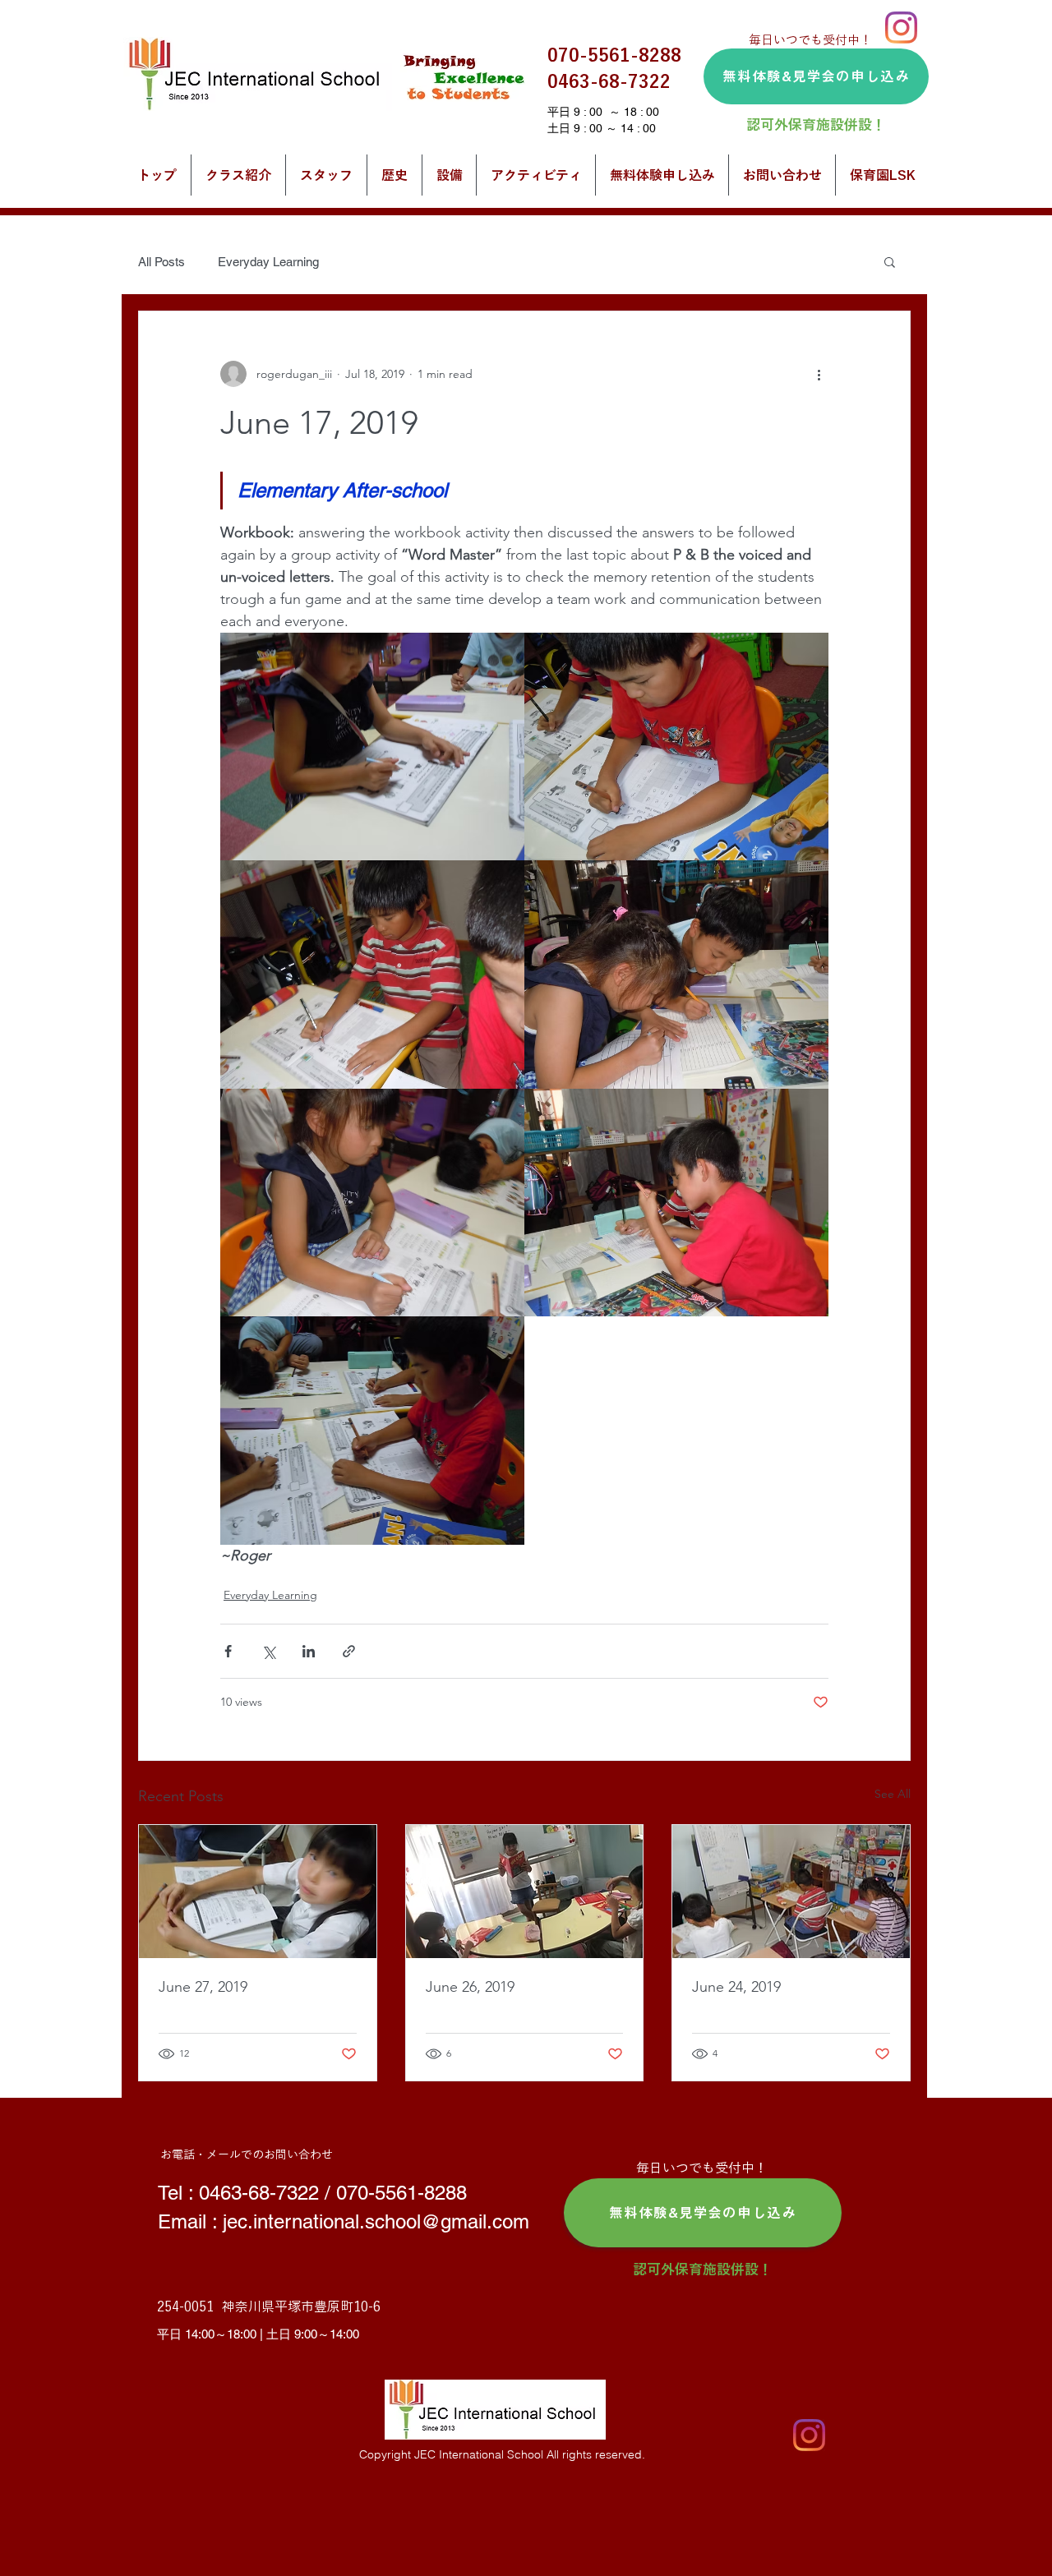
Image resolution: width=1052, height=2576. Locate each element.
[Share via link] (349, 1651)
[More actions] (819, 374)
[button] (890, 261)
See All (893, 1794)
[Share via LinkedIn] (309, 1651)
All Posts (161, 262)
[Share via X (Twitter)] (268, 1651)
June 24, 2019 (736, 1987)
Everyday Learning (268, 262)
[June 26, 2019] (525, 1892)
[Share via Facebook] (228, 1651)
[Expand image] (372, 747)
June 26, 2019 (470, 1987)
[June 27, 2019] (258, 1892)
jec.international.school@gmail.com (376, 2221)
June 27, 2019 (203, 1987)
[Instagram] (901, 28)
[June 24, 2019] (791, 1892)
